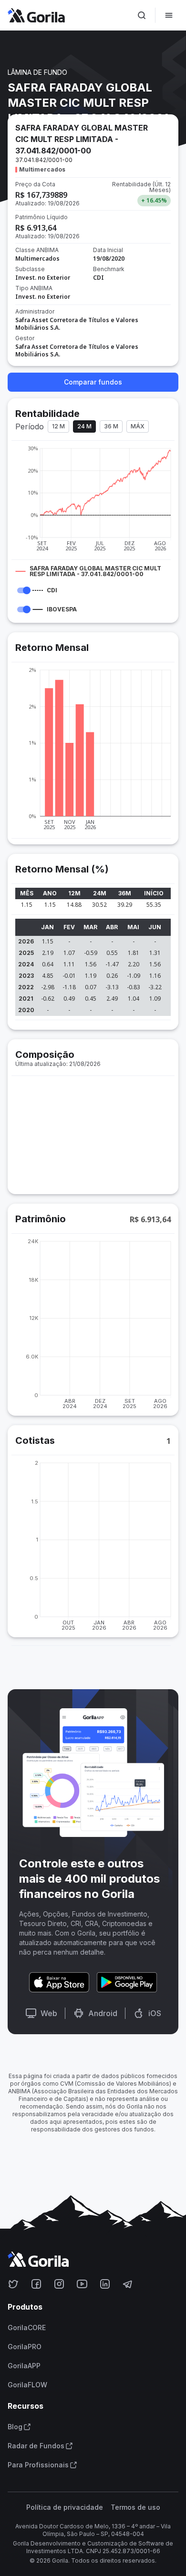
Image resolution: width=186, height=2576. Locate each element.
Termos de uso (135, 2507)
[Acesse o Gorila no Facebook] (36, 2284)
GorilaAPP (24, 2366)
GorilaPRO (25, 2347)
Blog (15, 2427)
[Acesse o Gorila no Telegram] (128, 2284)
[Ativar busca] (142, 15)
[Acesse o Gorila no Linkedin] (105, 2284)
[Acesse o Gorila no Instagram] (59, 2284)
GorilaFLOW (27, 2385)
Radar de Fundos (36, 2446)
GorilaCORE (27, 2328)
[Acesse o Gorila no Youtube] (82, 2284)
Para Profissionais (38, 2465)
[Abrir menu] (169, 15)
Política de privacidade (65, 2507)
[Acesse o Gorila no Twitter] (13, 2284)
